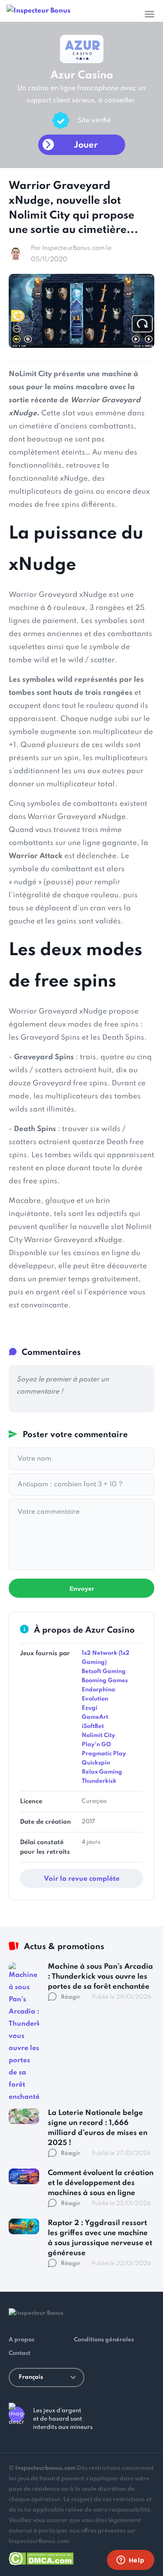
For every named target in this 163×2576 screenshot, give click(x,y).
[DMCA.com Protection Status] (41, 2557)
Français (31, 2377)
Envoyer (82, 1589)
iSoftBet (93, 1726)
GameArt (95, 1717)
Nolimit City (98, 1736)
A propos (22, 2340)
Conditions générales (104, 2340)
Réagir (71, 1997)
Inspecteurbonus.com (45, 2468)
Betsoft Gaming (104, 1672)
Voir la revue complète (82, 1879)
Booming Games (105, 1681)
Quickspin (96, 1763)
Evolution (95, 1699)
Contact (20, 2353)
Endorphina (98, 1690)
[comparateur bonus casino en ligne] (38, 11)
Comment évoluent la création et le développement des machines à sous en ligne (101, 2183)
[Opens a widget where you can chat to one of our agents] (130, 2561)
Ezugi (90, 1708)
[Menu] (150, 14)
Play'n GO (96, 1745)
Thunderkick (99, 1781)
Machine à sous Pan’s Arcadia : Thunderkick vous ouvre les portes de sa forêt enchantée (100, 1977)
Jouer (86, 145)
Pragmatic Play (104, 1754)
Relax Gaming (102, 1772)
